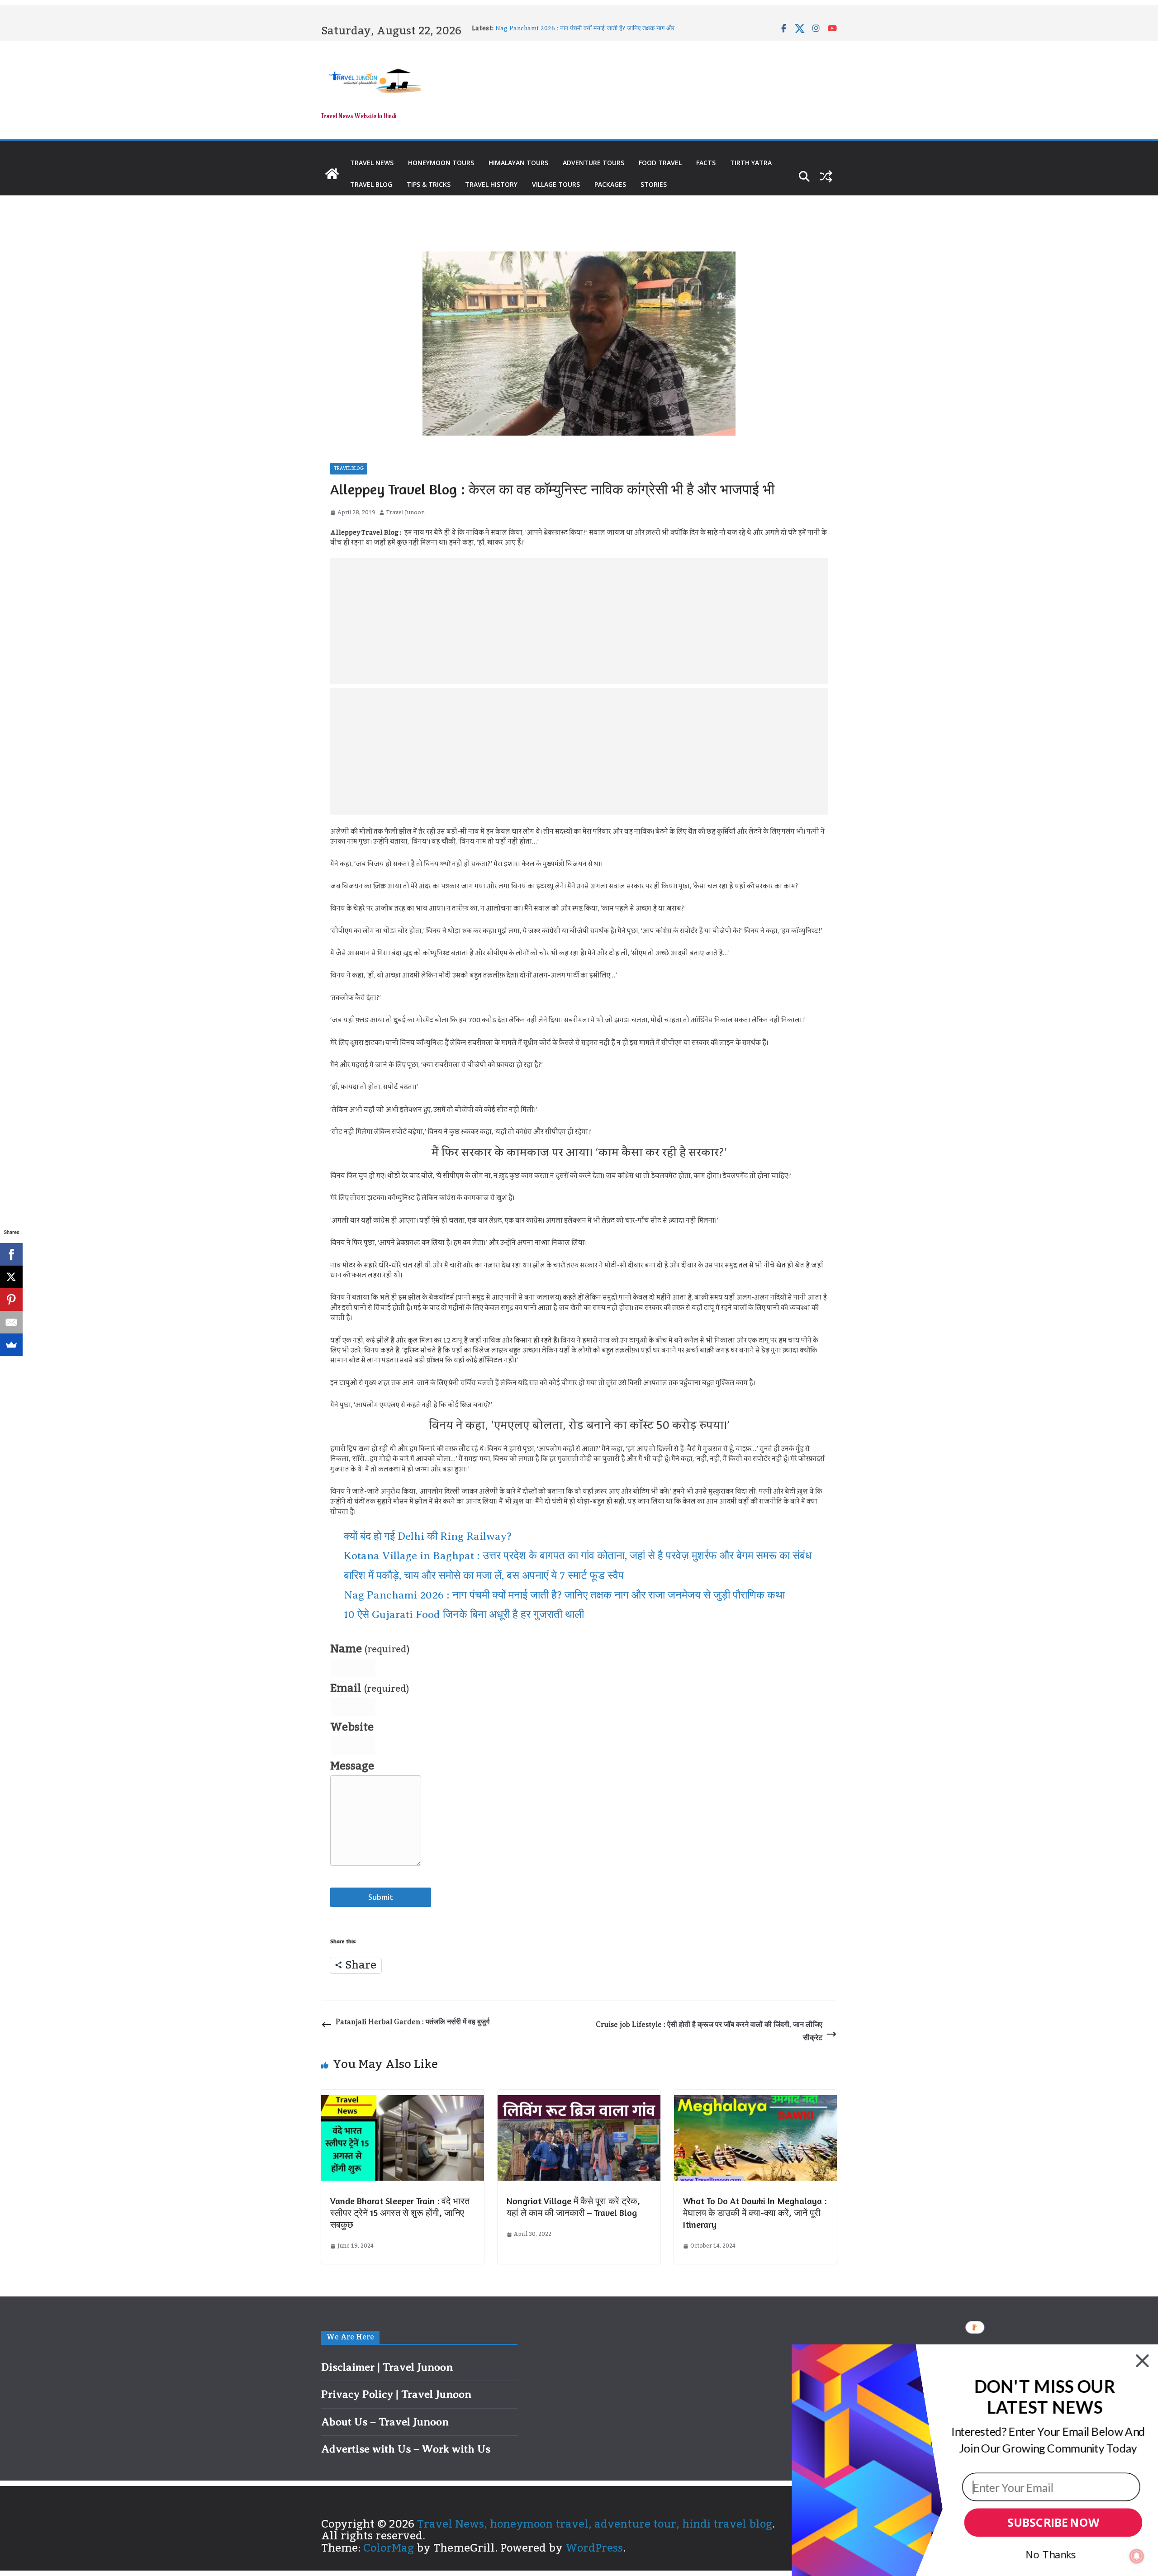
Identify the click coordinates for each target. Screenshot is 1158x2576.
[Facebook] (11, 1254)
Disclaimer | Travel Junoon (387, 2367)
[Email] (11, 1322)
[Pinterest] (11, 1300)
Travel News (372, 163)
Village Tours (556, 184)
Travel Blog (371, 184)
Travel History (491, 184)
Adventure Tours (593, 163)
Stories (654, 184)
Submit (381, 1897)
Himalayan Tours (518, 163)
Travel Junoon (406, 513)
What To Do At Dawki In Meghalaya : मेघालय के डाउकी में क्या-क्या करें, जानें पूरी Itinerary (755, 2213)
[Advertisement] (579, 621)
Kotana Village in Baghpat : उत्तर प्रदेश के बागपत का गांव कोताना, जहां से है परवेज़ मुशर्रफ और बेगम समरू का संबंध (578, 1556)
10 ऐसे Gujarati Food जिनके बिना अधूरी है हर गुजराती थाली (464, 1614)
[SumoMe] (11, 1345)
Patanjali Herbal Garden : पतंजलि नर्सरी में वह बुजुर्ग (413, 2022)
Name (370, 1649)
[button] (1044, 2397)
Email (370, 1689)
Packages (610, 184)
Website (352, 1727)
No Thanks (1051, 2554)
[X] (11, 1277)
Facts (706, 163)
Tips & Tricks (429, 184)
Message (352, 1766)
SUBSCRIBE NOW (1053, 2523)
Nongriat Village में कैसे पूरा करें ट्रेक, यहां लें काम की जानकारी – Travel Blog (573, 2207)
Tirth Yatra (751, 163)
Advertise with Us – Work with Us (406, 2449)
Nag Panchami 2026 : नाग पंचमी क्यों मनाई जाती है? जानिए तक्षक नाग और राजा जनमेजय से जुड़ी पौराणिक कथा (564, 1595)
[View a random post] (826, 176)
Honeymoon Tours (441, 163)
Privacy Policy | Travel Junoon (396, 2394)
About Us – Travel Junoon (385, 2422)
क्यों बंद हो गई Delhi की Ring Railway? (428, 1536)
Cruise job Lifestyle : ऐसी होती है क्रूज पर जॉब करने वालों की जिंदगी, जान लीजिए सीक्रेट (709, 2031)
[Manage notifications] (1137, 2556)
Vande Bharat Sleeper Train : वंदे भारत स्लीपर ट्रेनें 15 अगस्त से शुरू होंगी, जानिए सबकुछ (400, 2213)
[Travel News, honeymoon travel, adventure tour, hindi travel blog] (332, 174)
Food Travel (660, 163)
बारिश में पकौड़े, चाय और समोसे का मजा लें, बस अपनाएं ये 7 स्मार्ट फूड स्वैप (579, 28)
